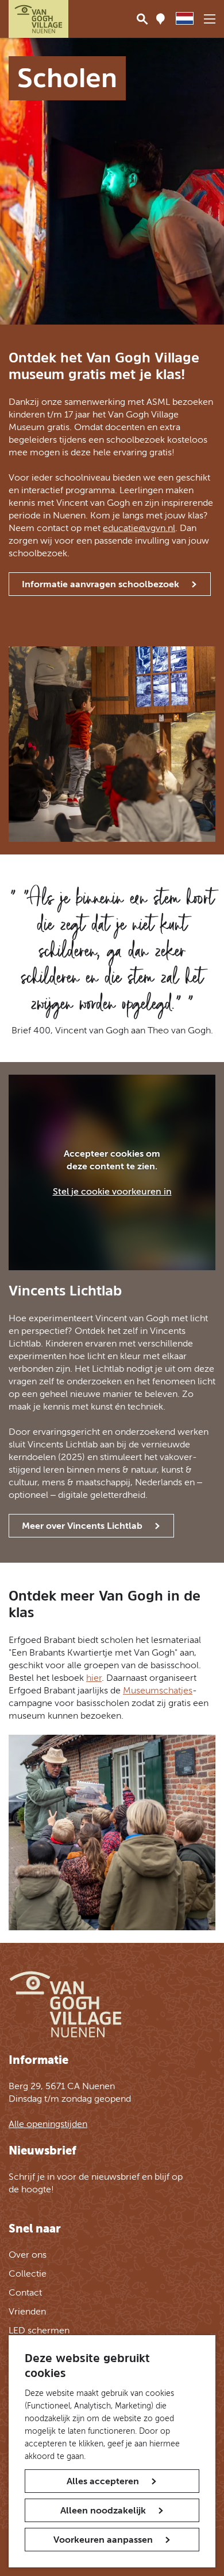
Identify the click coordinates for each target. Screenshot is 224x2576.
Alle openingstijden (48, 2124)
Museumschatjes (158, 1690)
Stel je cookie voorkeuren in (112, 1191)
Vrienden (27, 2311)
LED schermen (39, 2330)
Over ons (28, 2255)
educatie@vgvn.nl (139, 528)
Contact (25, 2292)
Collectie (28, 2273)
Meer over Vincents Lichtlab (82, 1526)
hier (94, 1678)
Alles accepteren (103, 2481)
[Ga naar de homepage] (38, 19)
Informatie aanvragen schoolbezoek (101, 584)
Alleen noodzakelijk (103, 2510)
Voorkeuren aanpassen (103, 2540)
